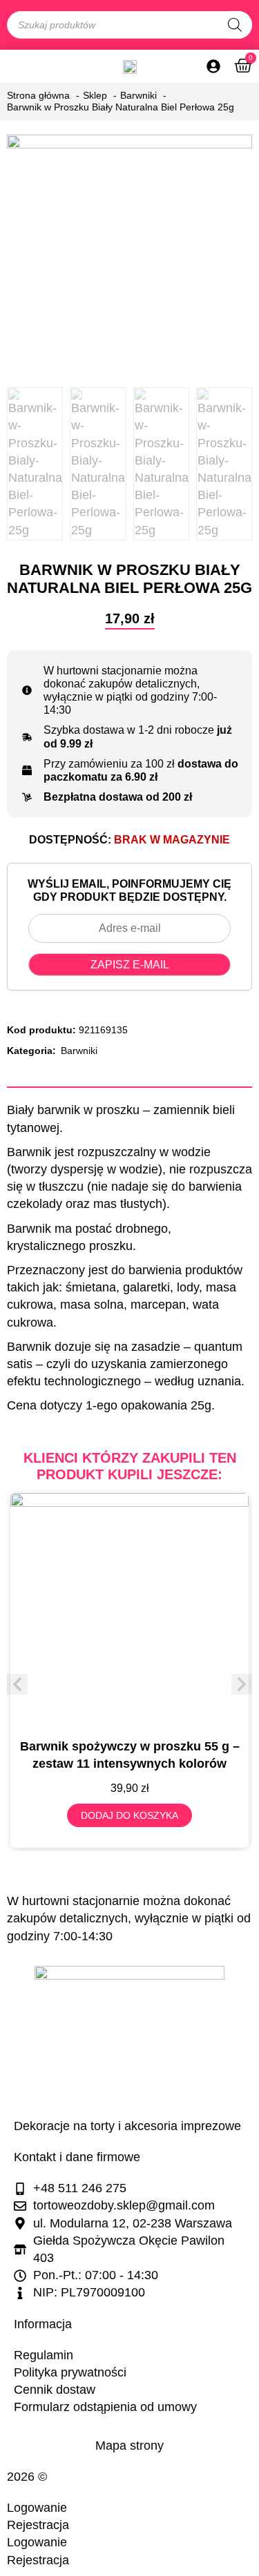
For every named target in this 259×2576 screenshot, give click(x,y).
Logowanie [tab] (37, 2508)
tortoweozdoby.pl (97, 2477)
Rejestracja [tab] (38, 2525)
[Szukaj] (235, 25)
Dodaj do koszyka (129, 1815)
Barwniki (79, 1051)
